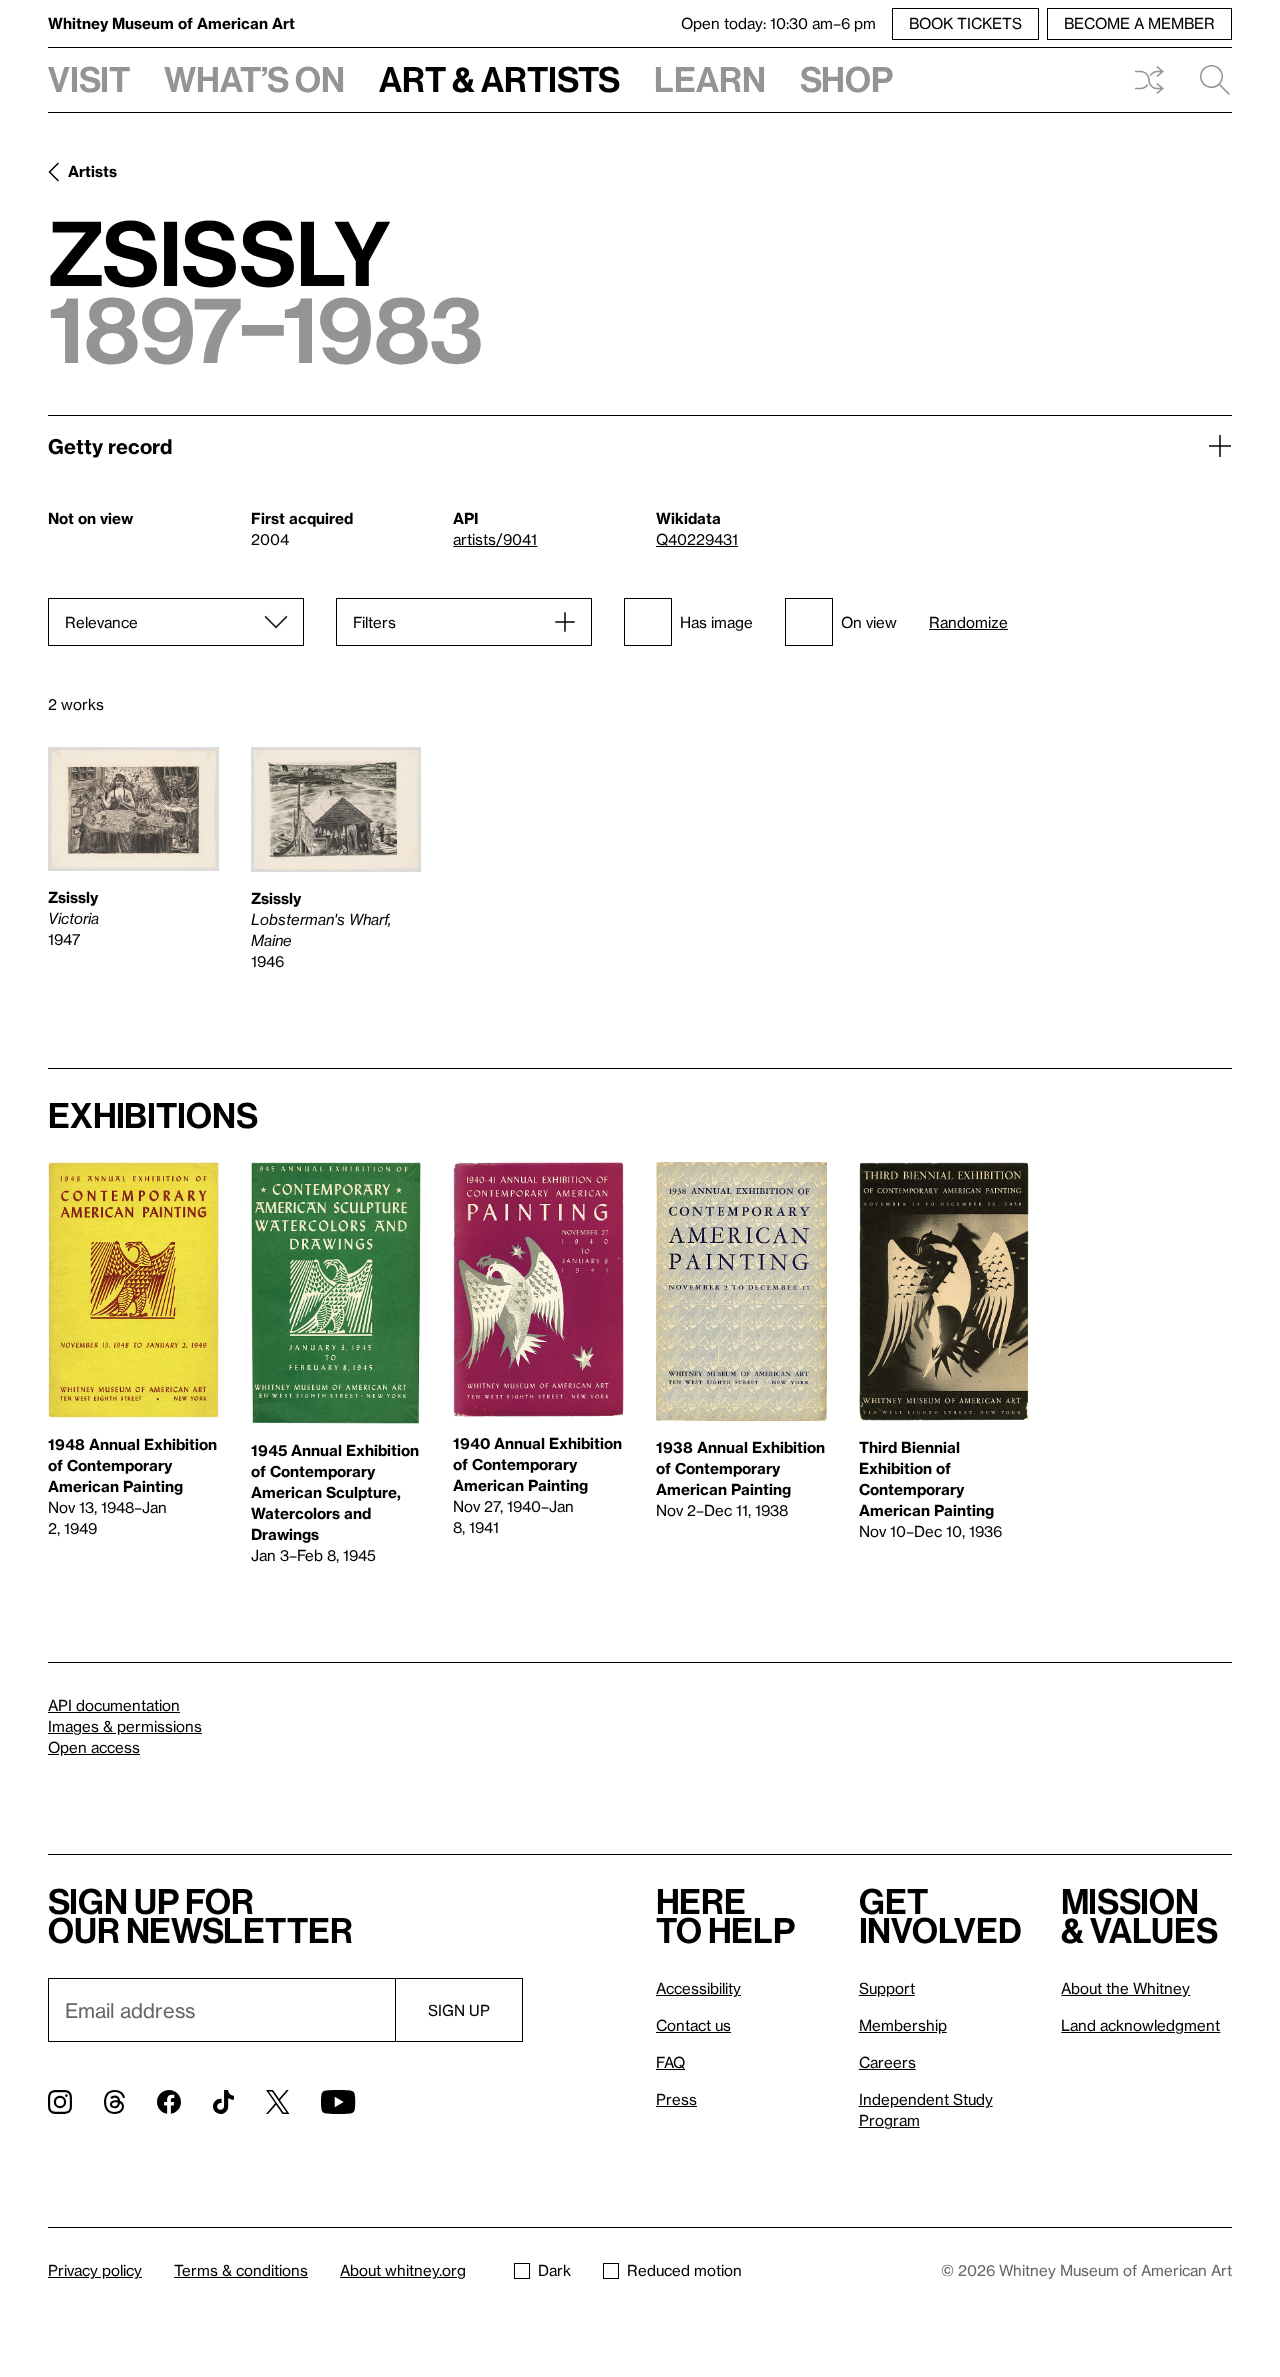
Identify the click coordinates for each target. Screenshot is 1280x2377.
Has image (716, 622)
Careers (887, 2062)
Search (1207, 80)
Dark (554, 2270)
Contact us (693, 2025)
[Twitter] (277, 2102)
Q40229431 (697, 539)
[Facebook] (169, 2102)
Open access (94, 1747)
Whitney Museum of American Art (171, 23)
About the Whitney (1125, 1988)
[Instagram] (60, 2102)
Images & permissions (125, 1726)
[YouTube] (338, 2102)
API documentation (114, 1705)
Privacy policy (95, 2270)
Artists (92, 171)
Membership (903, 2025)
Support (887, 1988)
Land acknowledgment (1140, 2025)
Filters (374, 622)
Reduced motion (684, 2270)
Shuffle (1149, 80)
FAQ (670, 2062)
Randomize (968, 622)
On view (869, 622)
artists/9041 (495, 539)
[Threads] (114, 2102)
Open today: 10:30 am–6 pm (778, 23)
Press (676, 2099)
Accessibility (698, 1988)
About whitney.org (403, 2270)
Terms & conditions (241, 2270)
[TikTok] (223, 2102)
